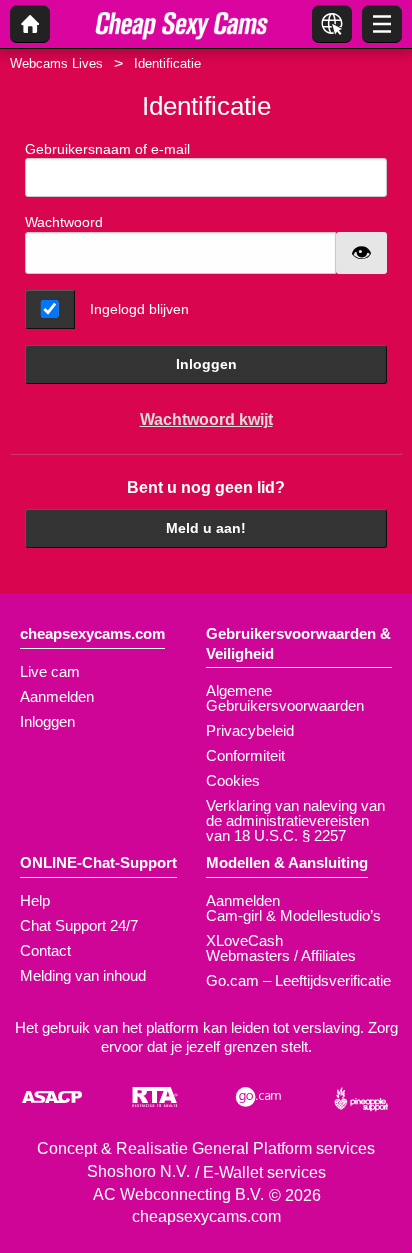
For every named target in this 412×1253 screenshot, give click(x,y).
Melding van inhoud (83, 975)
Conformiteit (245, 755)
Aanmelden (57, 696)
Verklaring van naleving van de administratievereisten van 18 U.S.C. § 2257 (295, 820)
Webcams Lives (56, 63)
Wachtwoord (64, 222)
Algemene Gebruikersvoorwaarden (285, 698)
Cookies (233, 780)
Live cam (50, 671)
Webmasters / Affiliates (281, 955)
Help (35, 900)
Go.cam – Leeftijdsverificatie (298, 980)
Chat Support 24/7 (79, 925)
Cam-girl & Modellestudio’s (293, 915)
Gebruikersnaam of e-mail (107, 149)
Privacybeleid (250, 730)
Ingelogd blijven (139, 309)
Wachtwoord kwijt (206, 419)
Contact (45, 950)
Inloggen (206, 364)
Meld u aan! (206, 528)
